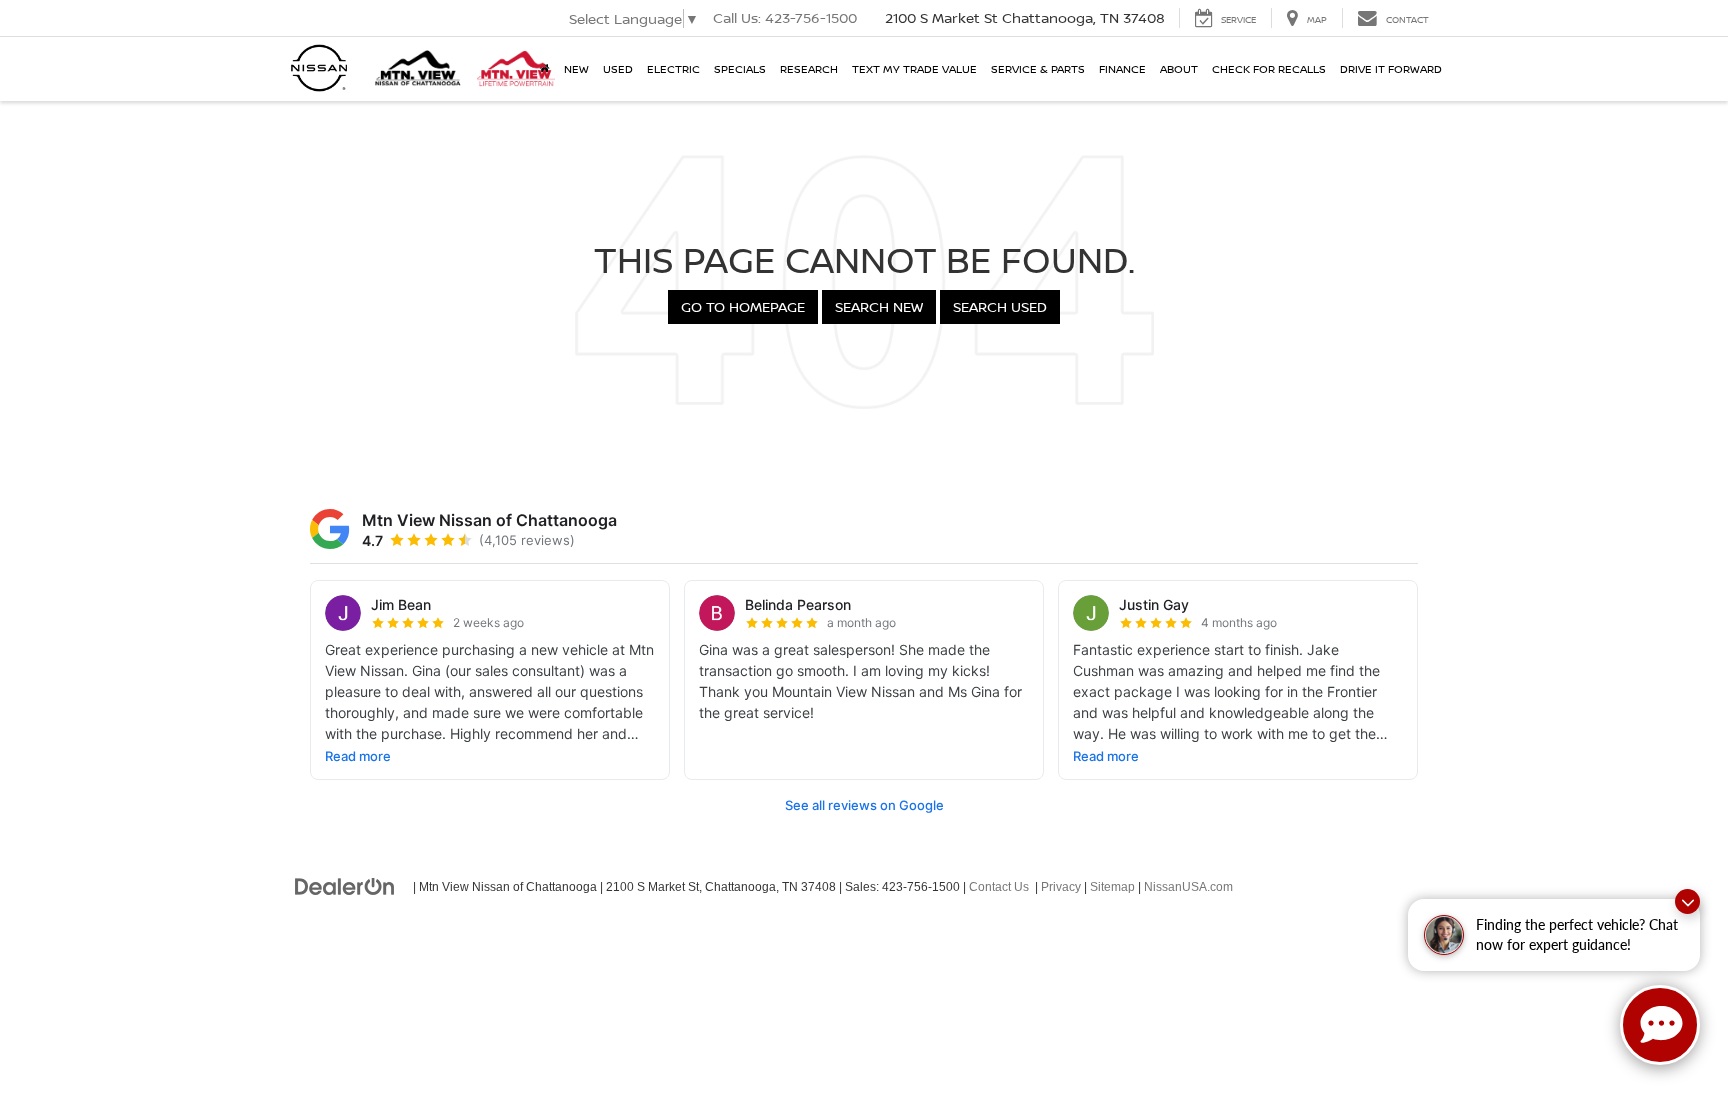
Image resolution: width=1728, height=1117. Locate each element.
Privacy (1061, 887)
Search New (879, 306)
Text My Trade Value (914, 68)
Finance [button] (1122, 68)
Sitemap (1112, 887)
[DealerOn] (345, 886)
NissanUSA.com (1188, 887)
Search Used (1000, 306)
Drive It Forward (1391, 68)
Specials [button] (740, 68)
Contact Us (999, 887)
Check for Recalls (1269, 68)
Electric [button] (673, 68)
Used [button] (618, 68)
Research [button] (809, 68)
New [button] (576, 68)
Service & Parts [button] (1038, 68)
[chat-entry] (1660, 1025)
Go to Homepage (743, 306)
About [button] (1179, 68)
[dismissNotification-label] (1687, 901)
